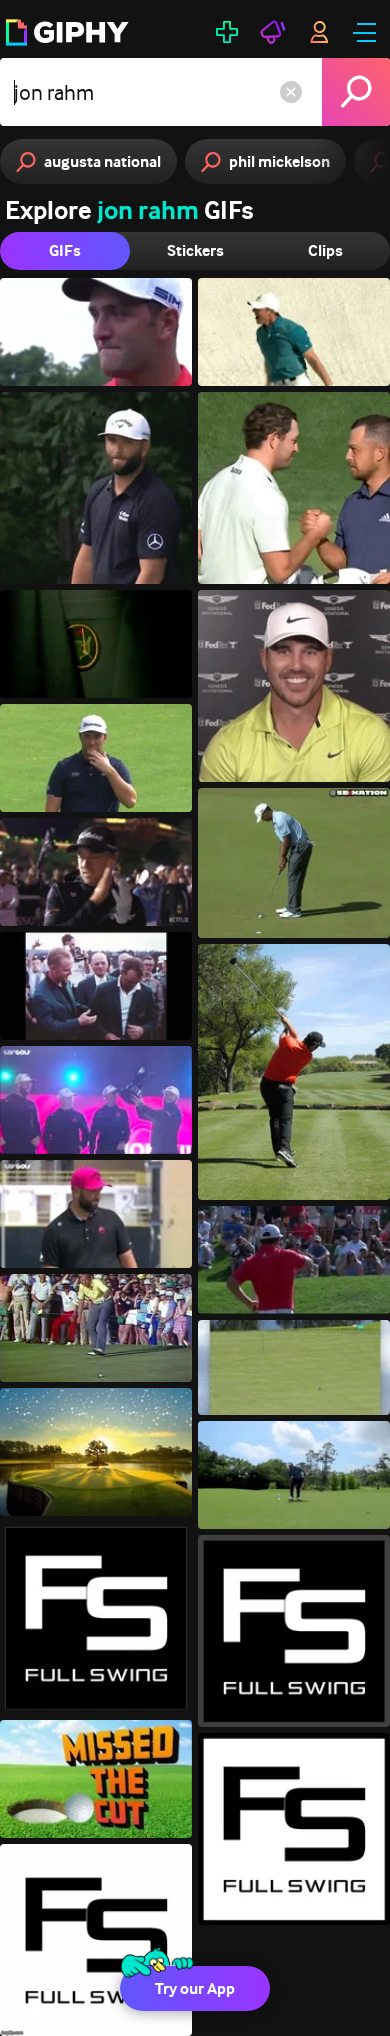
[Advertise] (273, 32)
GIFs (65, 250)
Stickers (195, 250)
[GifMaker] (227, 32)
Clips (325, 250)
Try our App (195, 1988)
